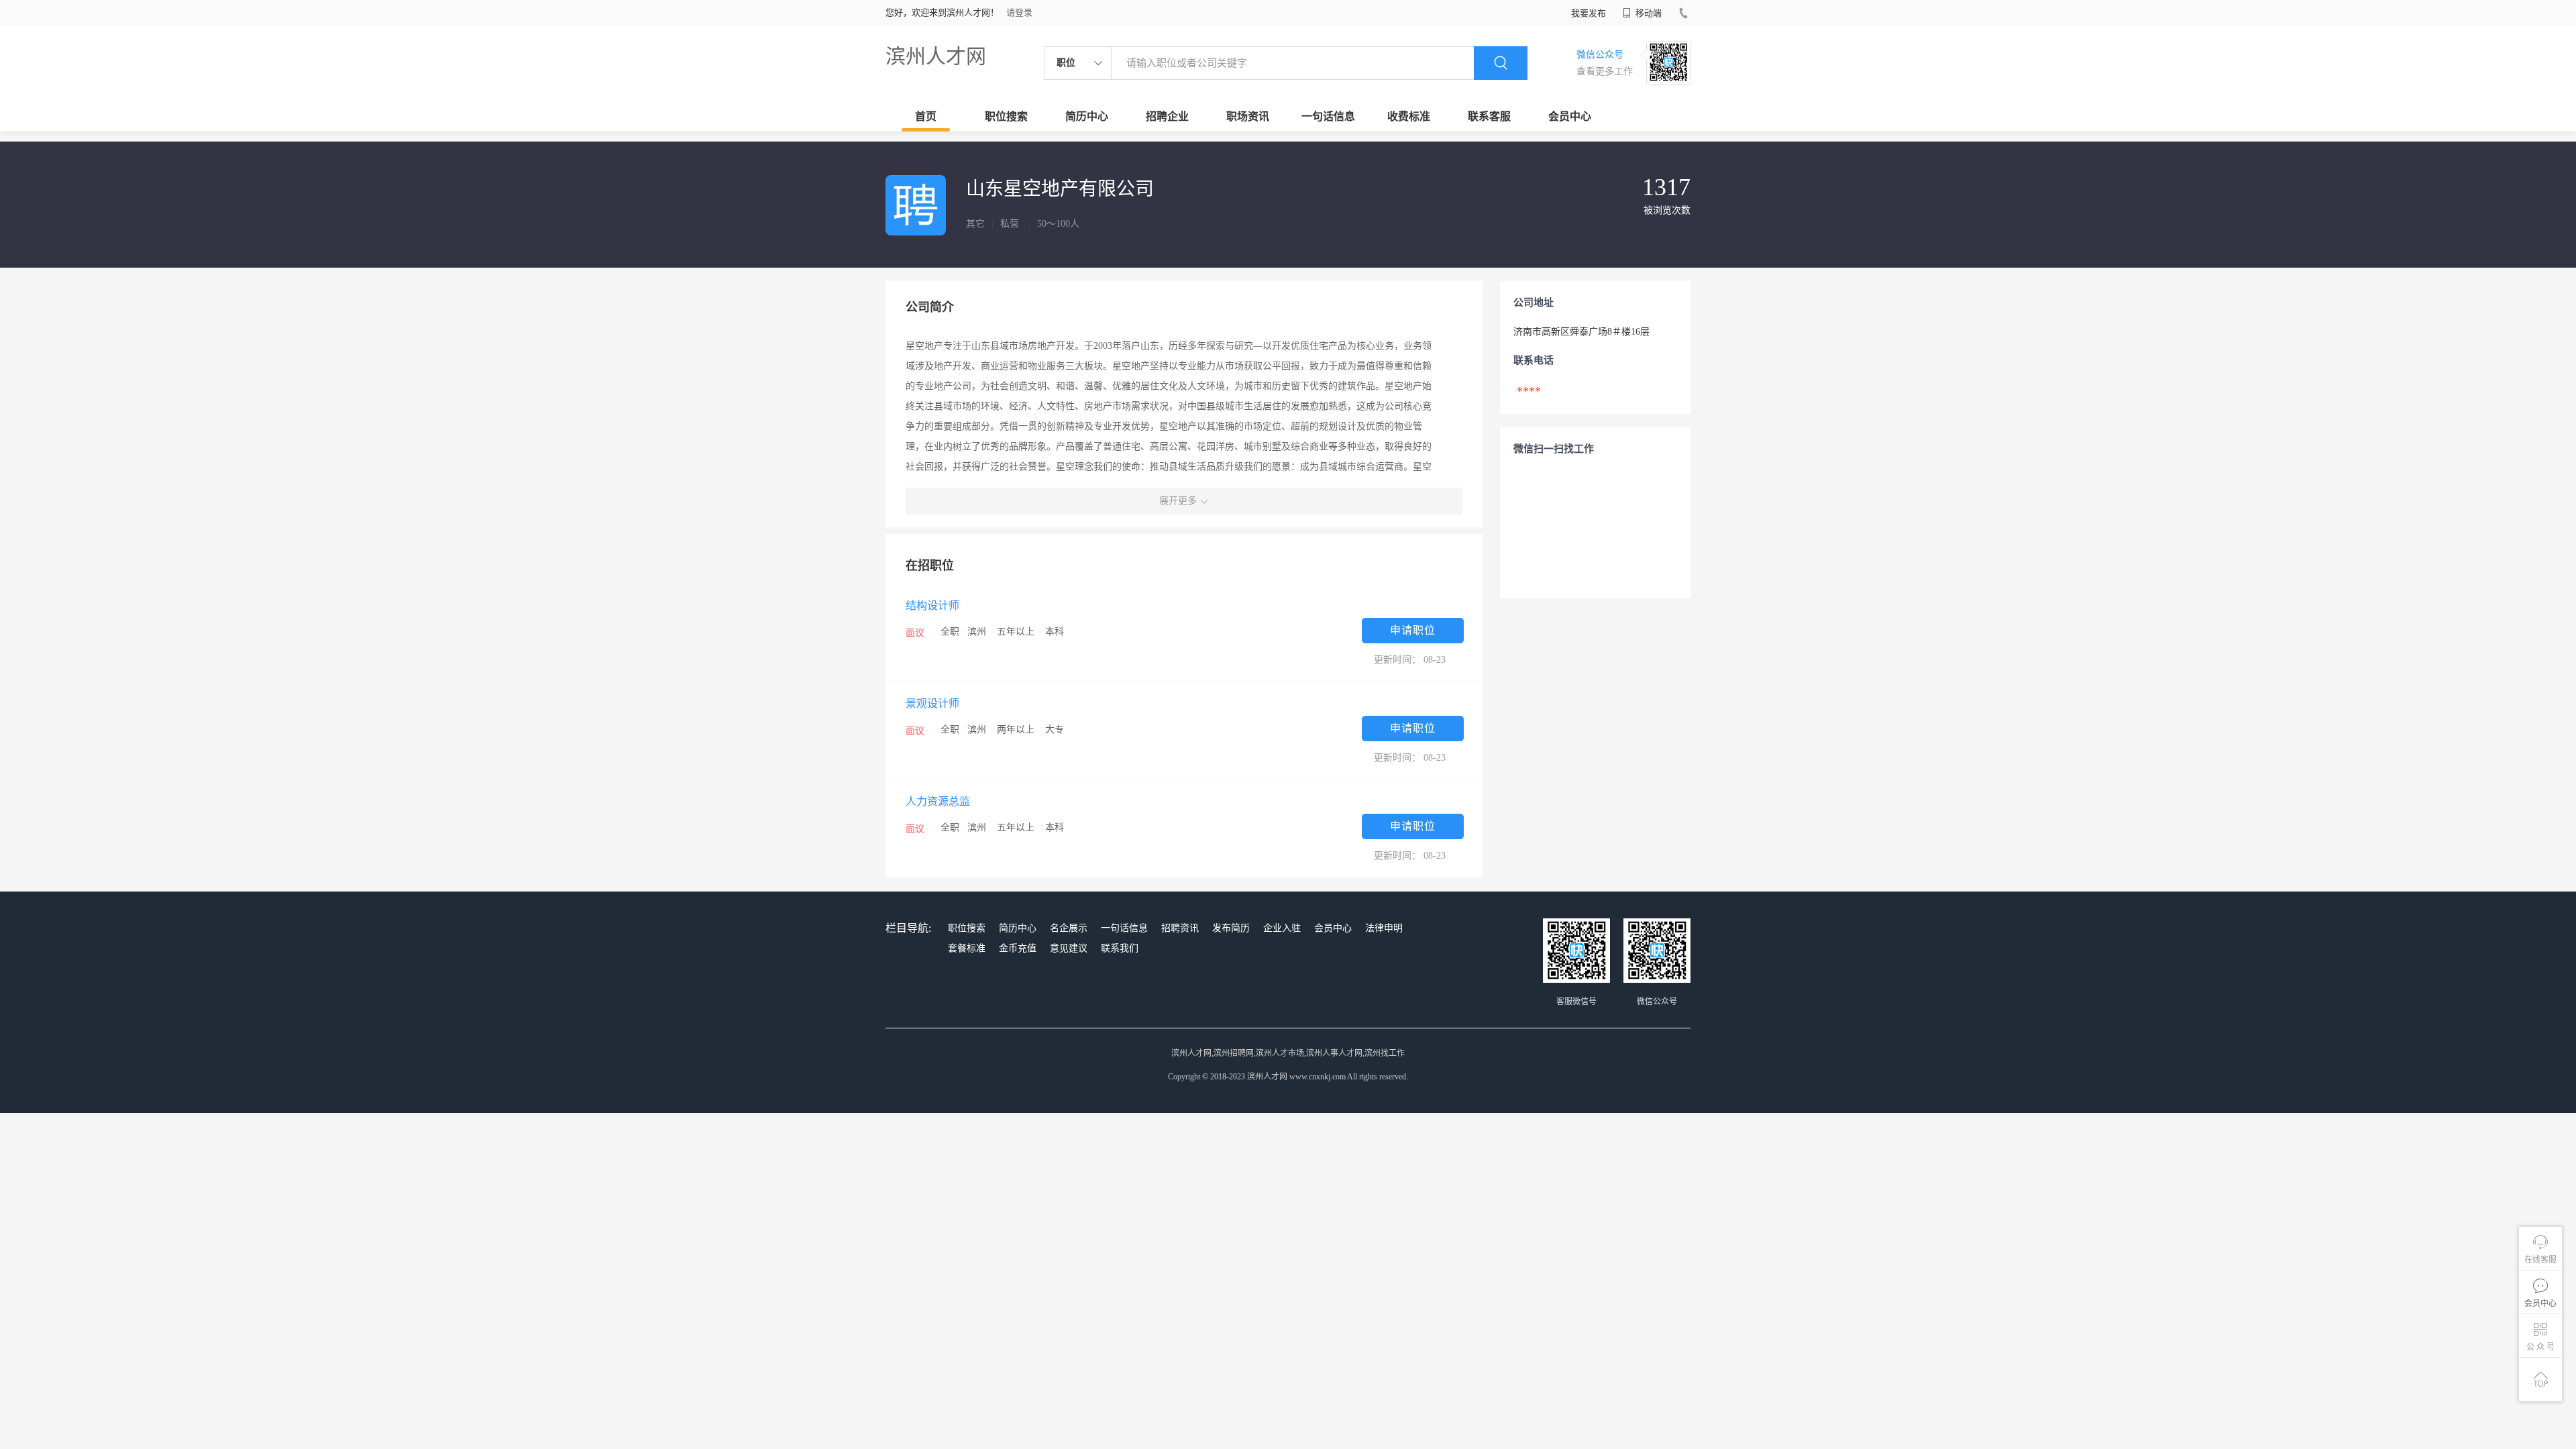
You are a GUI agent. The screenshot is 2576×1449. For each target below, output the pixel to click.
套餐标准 (967, 948)
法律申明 (1384, 928)
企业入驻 (1282, 928)
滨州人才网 (936, 56)
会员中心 (1570, 116)
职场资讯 (1248, 116)
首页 (926, 116)
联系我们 (1120, 948)
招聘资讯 (1180, 928)
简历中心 (1087, 116)
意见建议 (1069, 948)
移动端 (1648, 13)
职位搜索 (1006, 116)
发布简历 (1231, 928)
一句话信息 (1328, 116)
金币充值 (1018, 948)
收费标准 (1409, 116)
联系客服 (1489, 116)
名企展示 (1069, 928)
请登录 (1019, 12)
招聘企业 (1167, 116)
